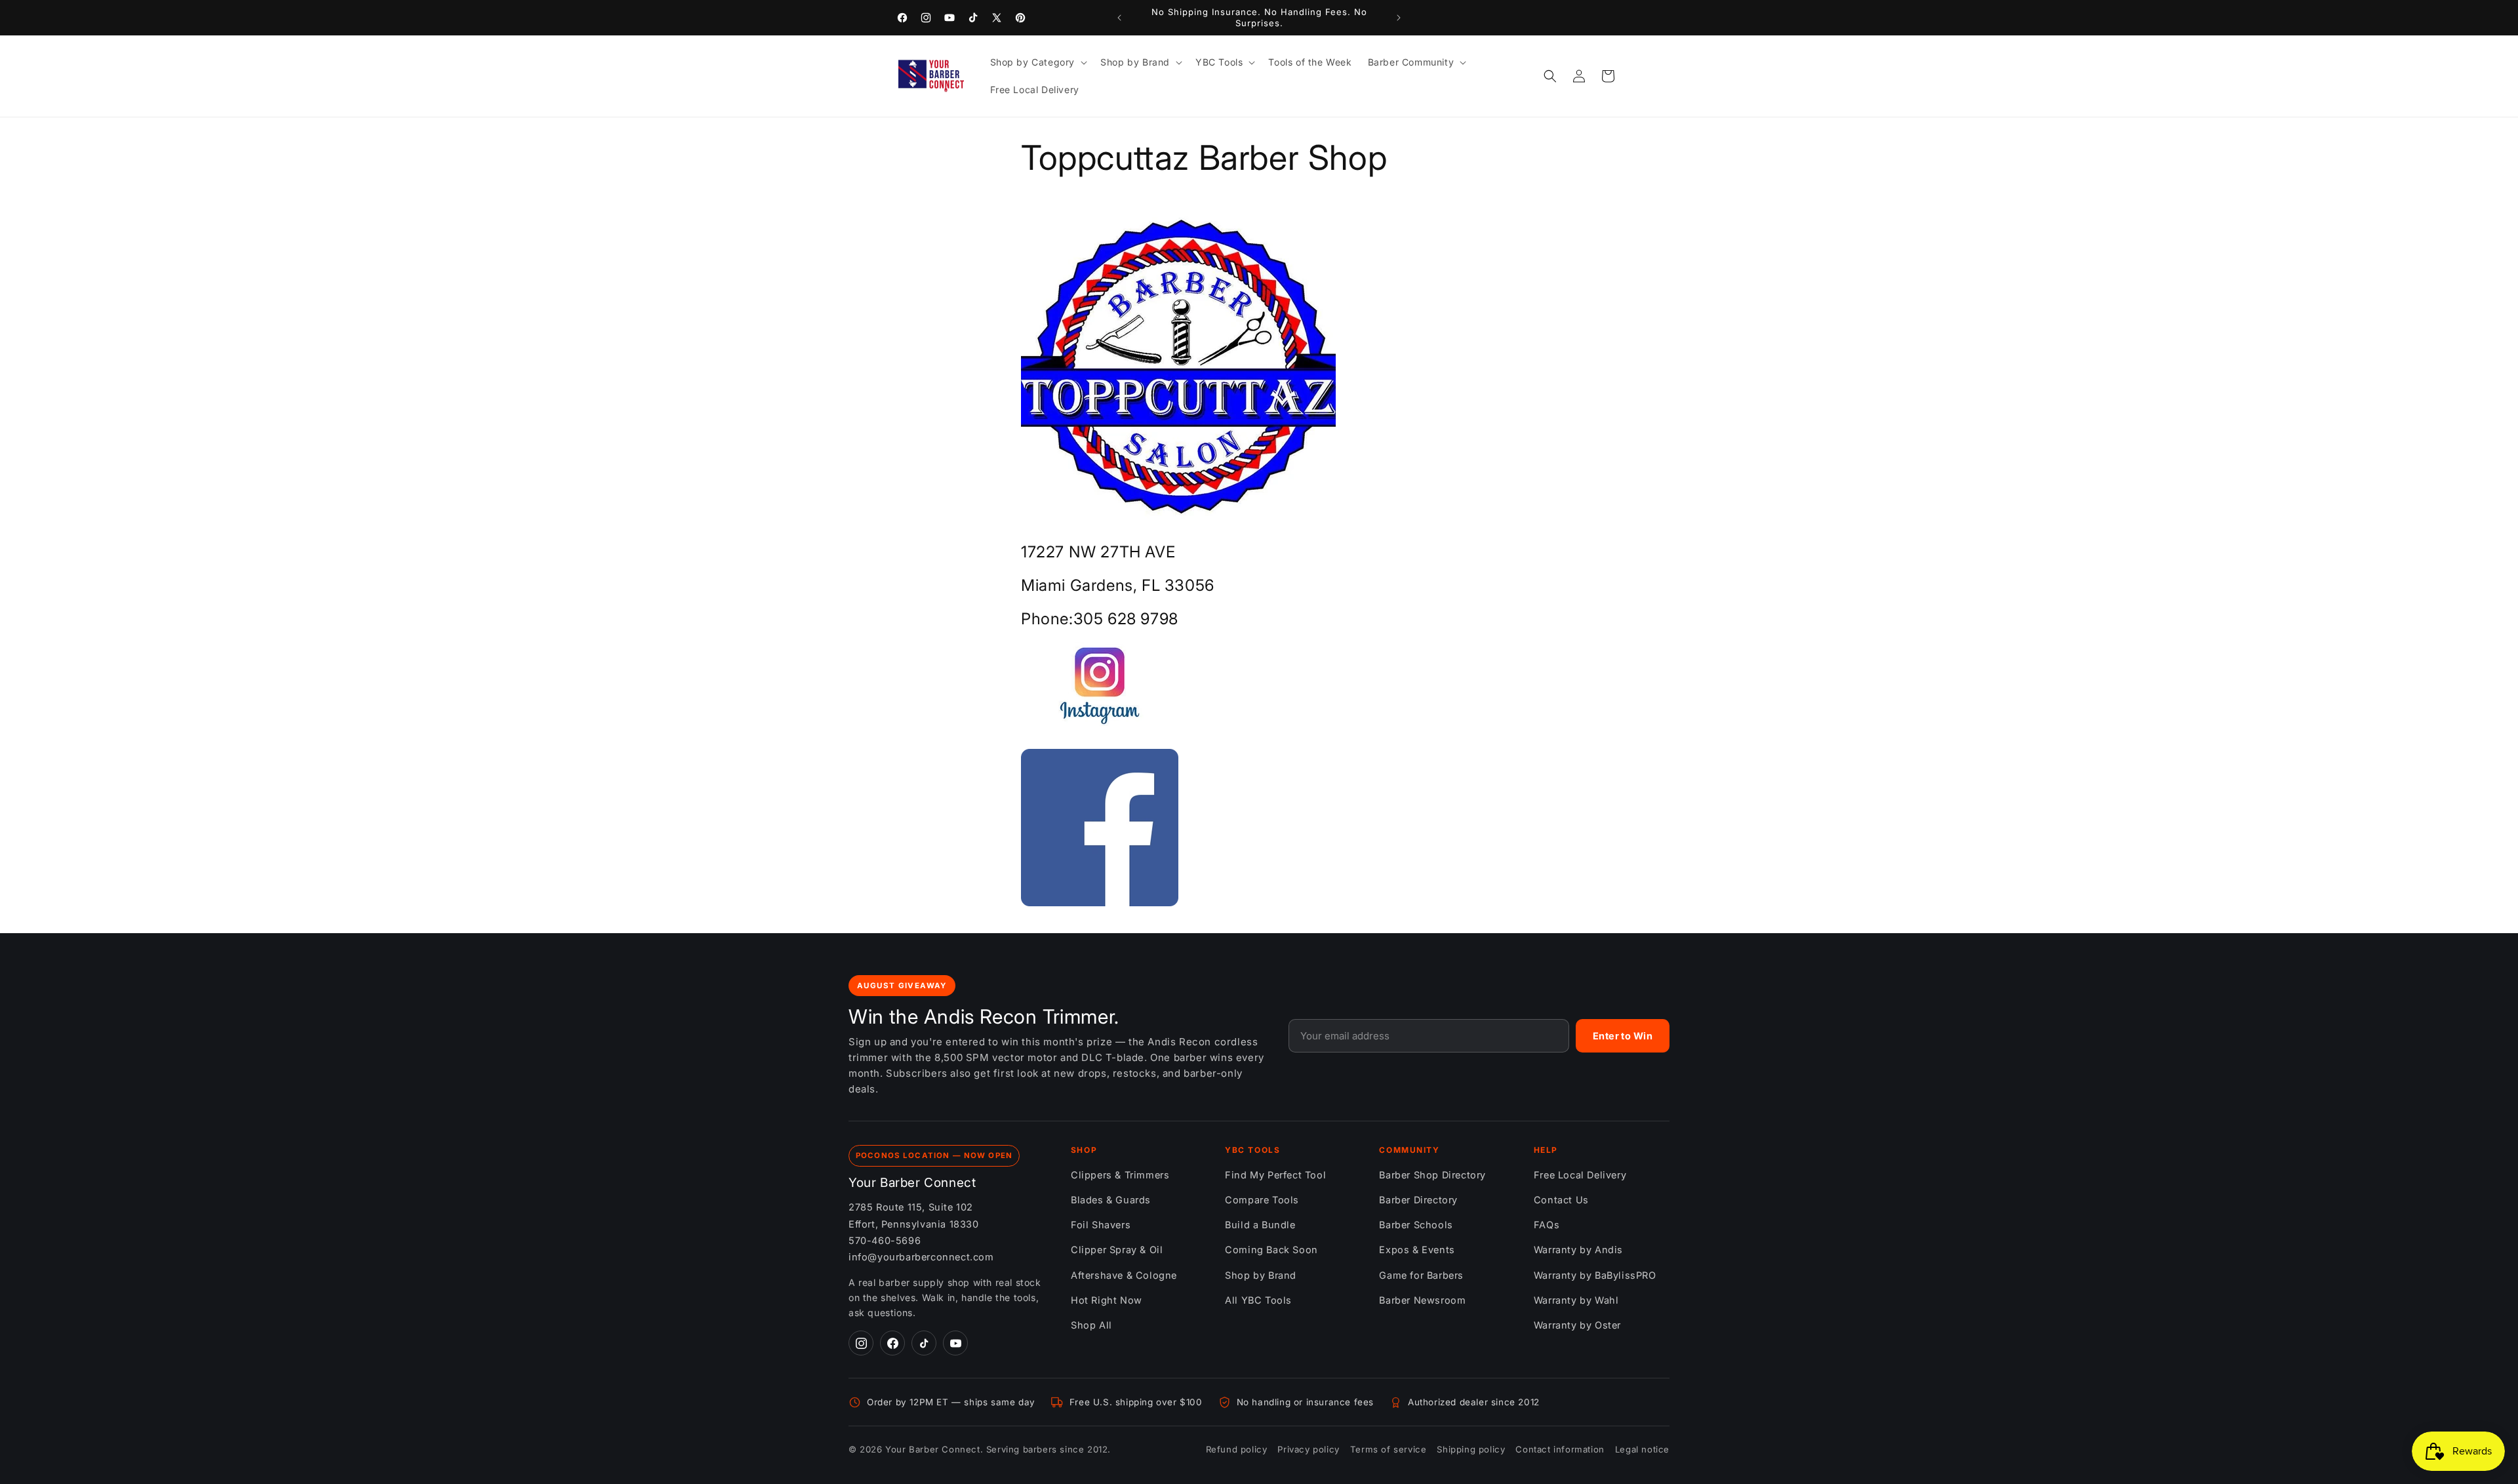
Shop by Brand (1261, 1275)
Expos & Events (1417, 1250)
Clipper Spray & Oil (1117, 1250)
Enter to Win (1623, 1036)
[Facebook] (892, 1343)
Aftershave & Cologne (1124, 1275)
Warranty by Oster (1577, 1325)
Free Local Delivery (1580, 1175)
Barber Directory (1418, 1200)
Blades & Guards (1111, 1200)
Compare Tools (1262, 1200)
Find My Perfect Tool (1275, 1175)
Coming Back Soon (1271, 1250)
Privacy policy (1308, 1449)
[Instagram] (861, 1343)
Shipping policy (1471, 1449)
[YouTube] (955, 1343)
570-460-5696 (885, 1240)
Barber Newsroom (1422, 1300)
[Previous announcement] (1119, 18)
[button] (1038, 62)
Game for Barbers (1421, 1275)
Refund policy (1237, 1449)
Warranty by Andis (1578, 1250)
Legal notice (1642, 1449)
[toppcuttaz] (1100, 729)
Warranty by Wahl (1576, 1300)
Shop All (1091, 1325)
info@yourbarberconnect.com (921, 1257)
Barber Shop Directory (1432, 1175)
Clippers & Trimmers (1120, 1175)
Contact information (1560, 1449)
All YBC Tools (1258, 1300)
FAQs (1547, 1225)
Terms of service (1389, 1449)
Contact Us (1561, 1200)
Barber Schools (1416, 1225)
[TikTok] (924, 1343)
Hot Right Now (1107, 1300)
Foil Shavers (1101, 1225)
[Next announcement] (1399, 18)
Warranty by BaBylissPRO (1595, 1275)
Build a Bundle (1260, 1225)
